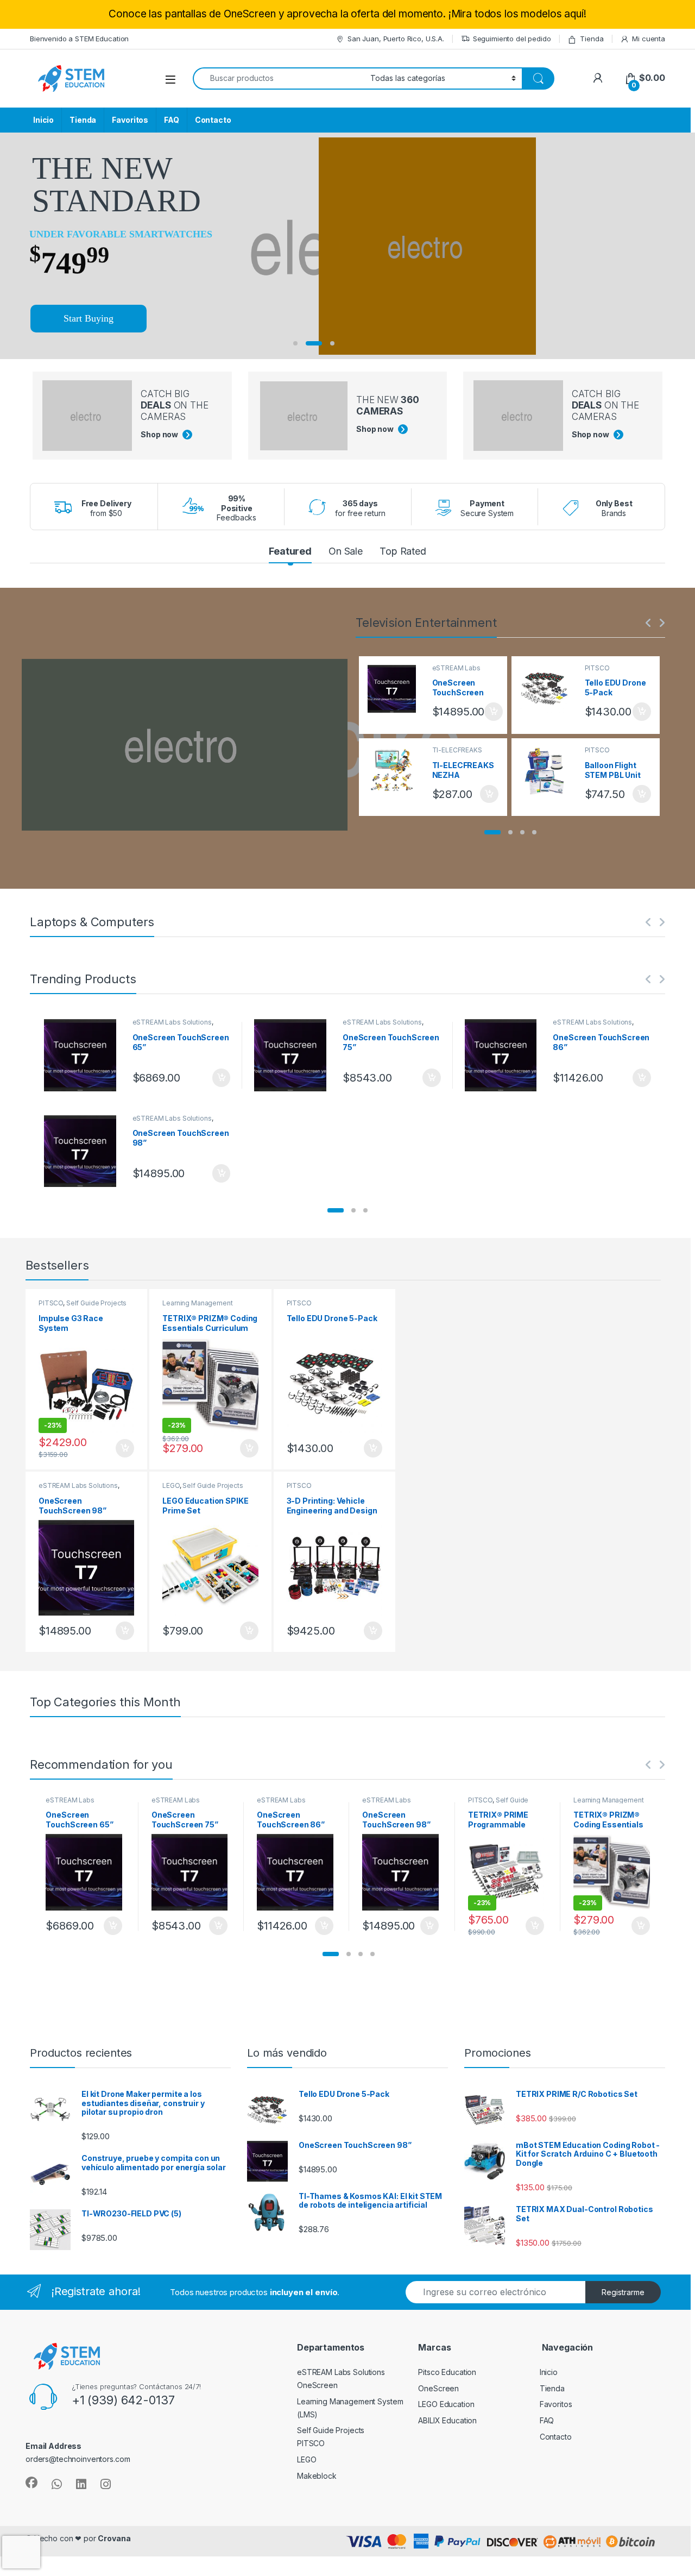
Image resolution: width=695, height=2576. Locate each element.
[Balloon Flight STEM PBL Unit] (548, 771)
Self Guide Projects (96, 1303)
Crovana (114, 2538)
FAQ (172, 120)
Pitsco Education (447, 2372)
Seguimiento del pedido (512, 39)
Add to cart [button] (494, 712)
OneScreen (317, 2385)
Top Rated (403, 551)
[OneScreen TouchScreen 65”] (84, 1055)
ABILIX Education (447, 2420)
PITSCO (597, 668)
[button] (492, 832)
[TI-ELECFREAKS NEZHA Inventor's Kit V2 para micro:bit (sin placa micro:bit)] (396, 771)
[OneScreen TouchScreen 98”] (396, 689)
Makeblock (317, 2476)
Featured (290, 551)
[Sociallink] (31, 2483)
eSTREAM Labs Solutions (456, 671)
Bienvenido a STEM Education (79, 39)
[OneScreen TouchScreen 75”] (294, 1055)
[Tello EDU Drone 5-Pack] (548, 689)
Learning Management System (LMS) (197, 1306)
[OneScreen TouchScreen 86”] (505, 1055)
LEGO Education (446, 2404)
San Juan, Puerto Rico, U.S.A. (396, 39)
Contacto (213, 120)
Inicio (43, 120)
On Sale (346, 551)
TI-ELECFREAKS (457, 750)
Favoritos (130, 120)
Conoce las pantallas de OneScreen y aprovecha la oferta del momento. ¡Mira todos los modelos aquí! (347, 14)
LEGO (171, 1485)
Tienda (592, 39)
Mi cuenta (649, 39)
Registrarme (623, 2292)
